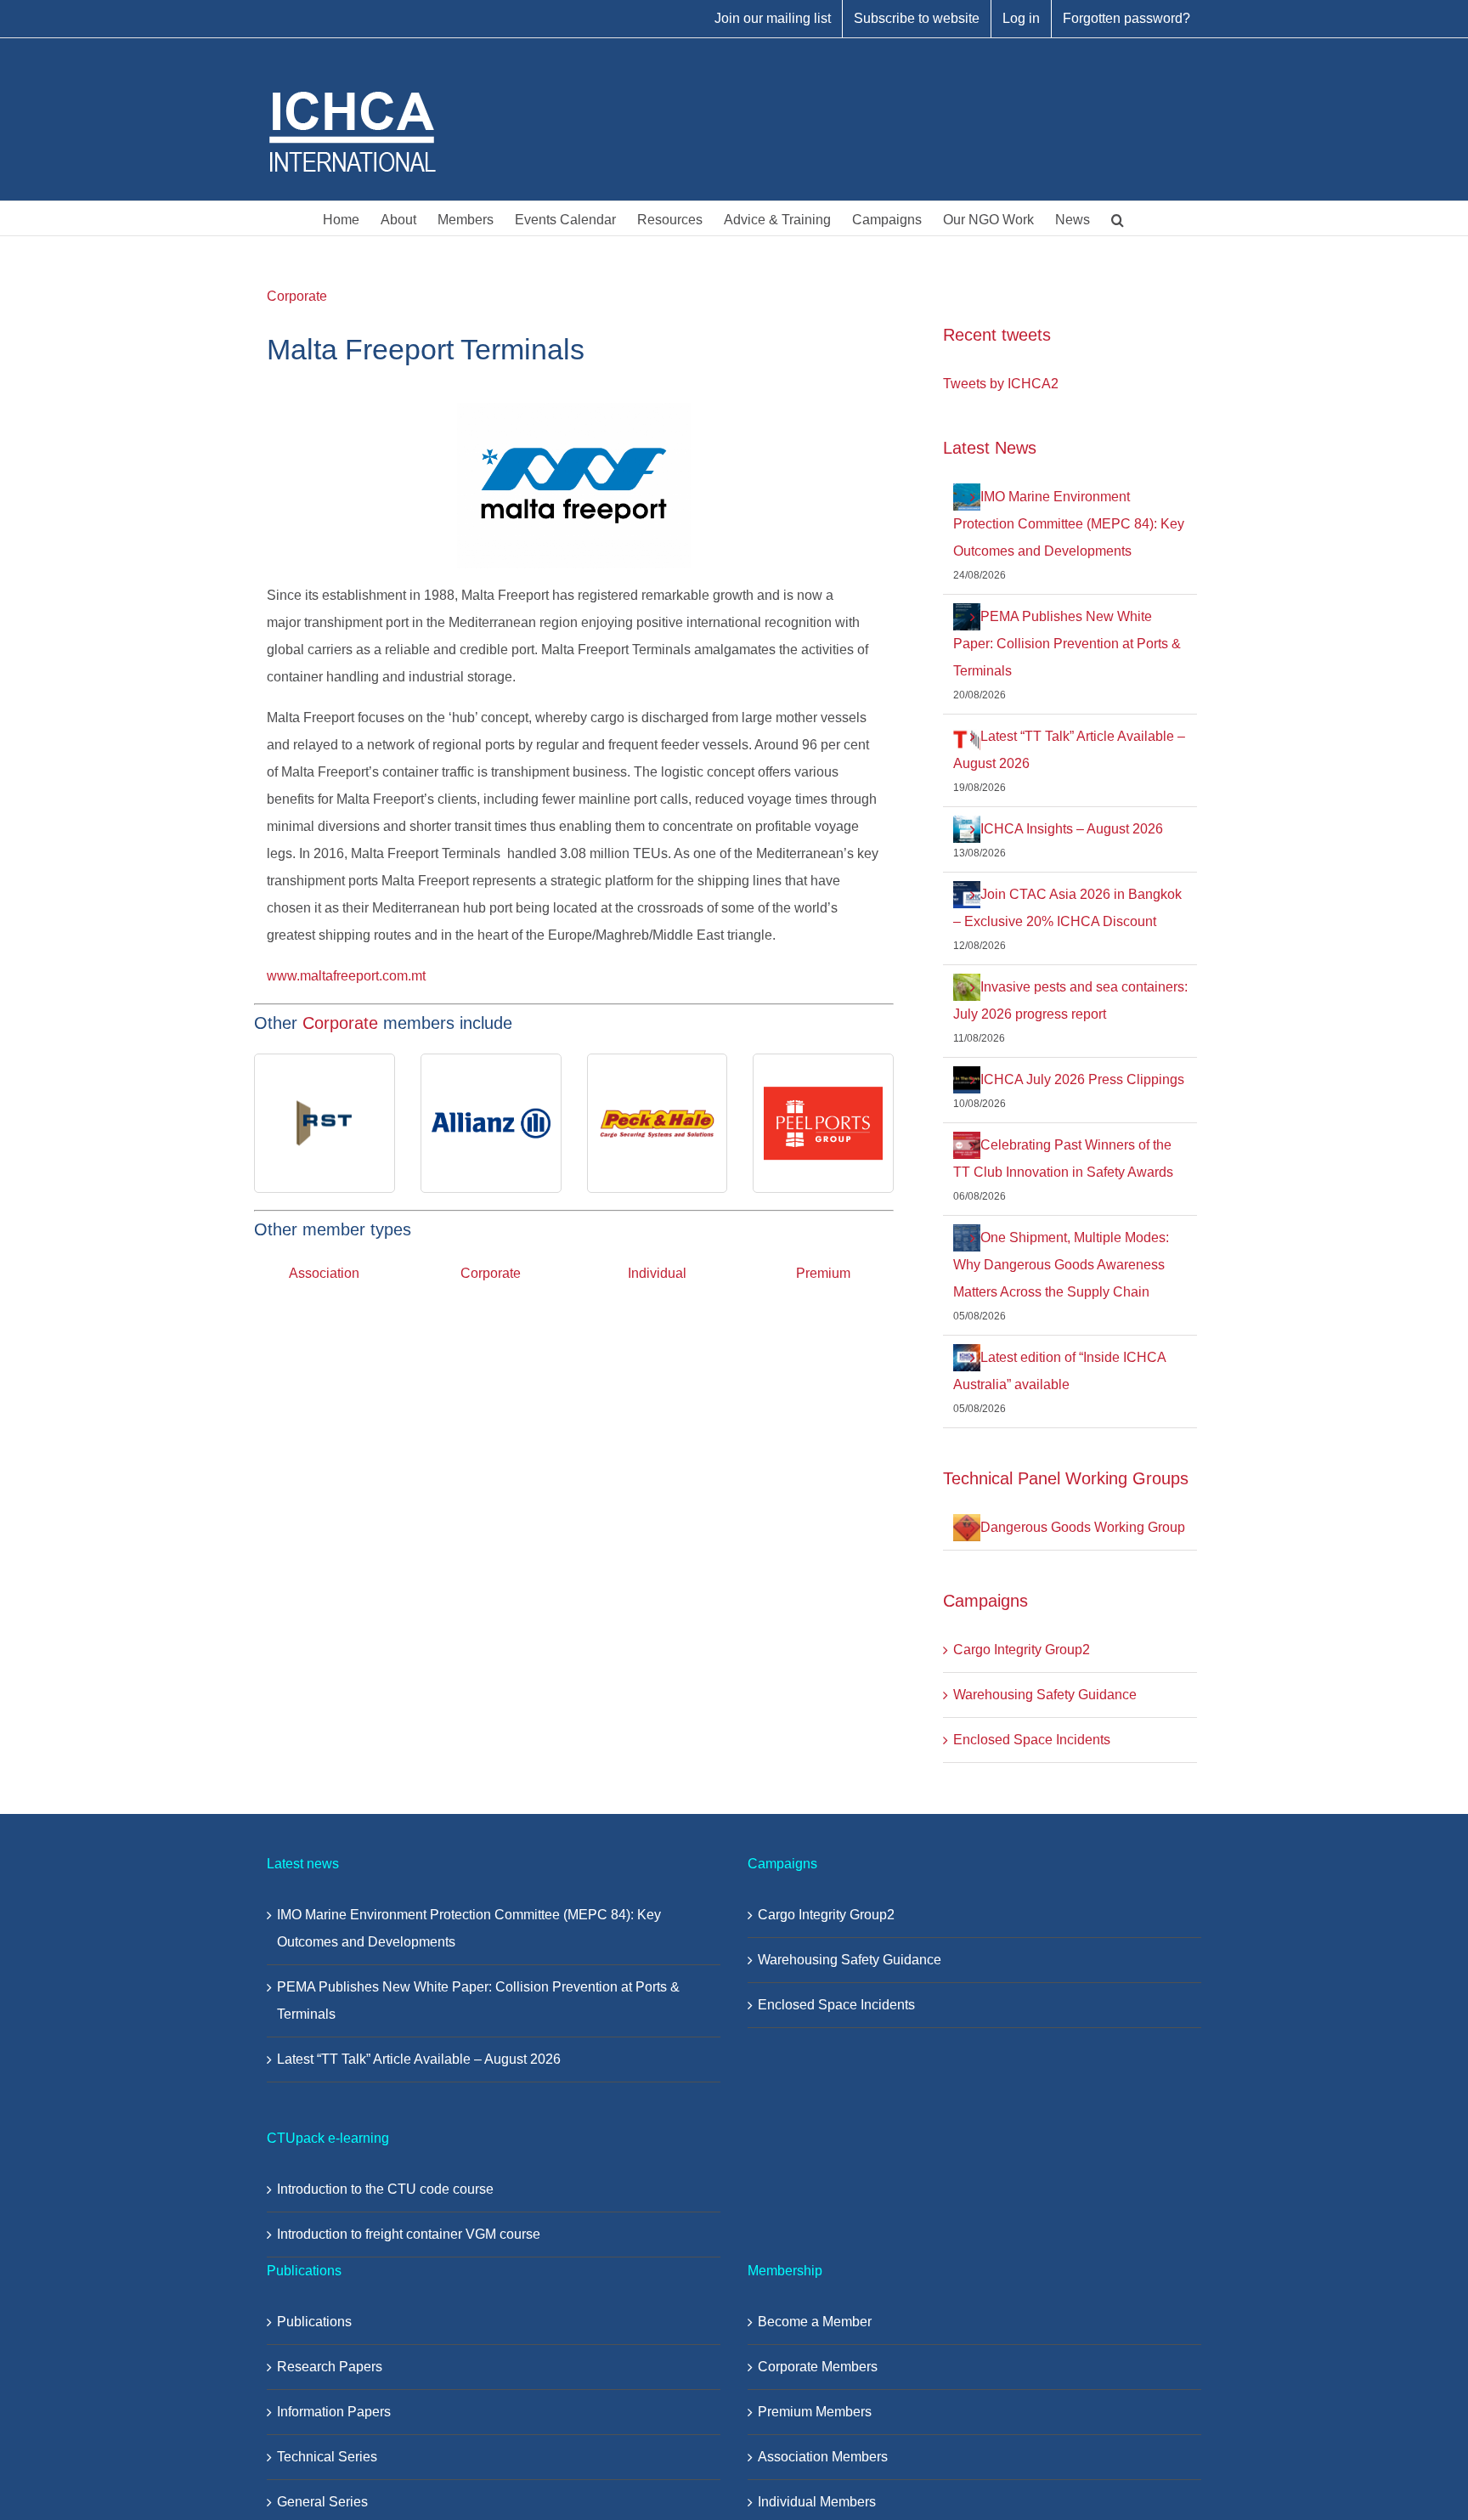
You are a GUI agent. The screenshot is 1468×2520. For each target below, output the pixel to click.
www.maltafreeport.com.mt (346, 976)
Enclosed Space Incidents (1032, 1740)
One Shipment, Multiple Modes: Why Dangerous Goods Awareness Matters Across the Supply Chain (1061, 1265)
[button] (1118, 218)
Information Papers (334, 2412)
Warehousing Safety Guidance (1045, 1695)
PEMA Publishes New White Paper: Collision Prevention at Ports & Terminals (1067, 644)
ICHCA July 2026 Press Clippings (1082, 1079)
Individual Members (817, 2502)
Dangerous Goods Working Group (1083, 1527)
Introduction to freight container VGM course (409, 2234)
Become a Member (815, 2322)
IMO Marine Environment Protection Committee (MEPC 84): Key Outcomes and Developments (1069, 524)
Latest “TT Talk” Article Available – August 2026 (419, 2059)
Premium (823, 1273)
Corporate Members (818, 2367)
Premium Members (815, 2412)
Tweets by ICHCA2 (1001, 384)
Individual (657, 1273)
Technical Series (327, 2457)
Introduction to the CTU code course (385, 2189)
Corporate (297, 296)
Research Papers (330, 2367)
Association (324, 1273)
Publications (314, 2322)
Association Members (823, 2457)
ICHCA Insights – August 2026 (1072, 829)
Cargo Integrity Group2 (1022, 1650)
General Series (322, 2502)
